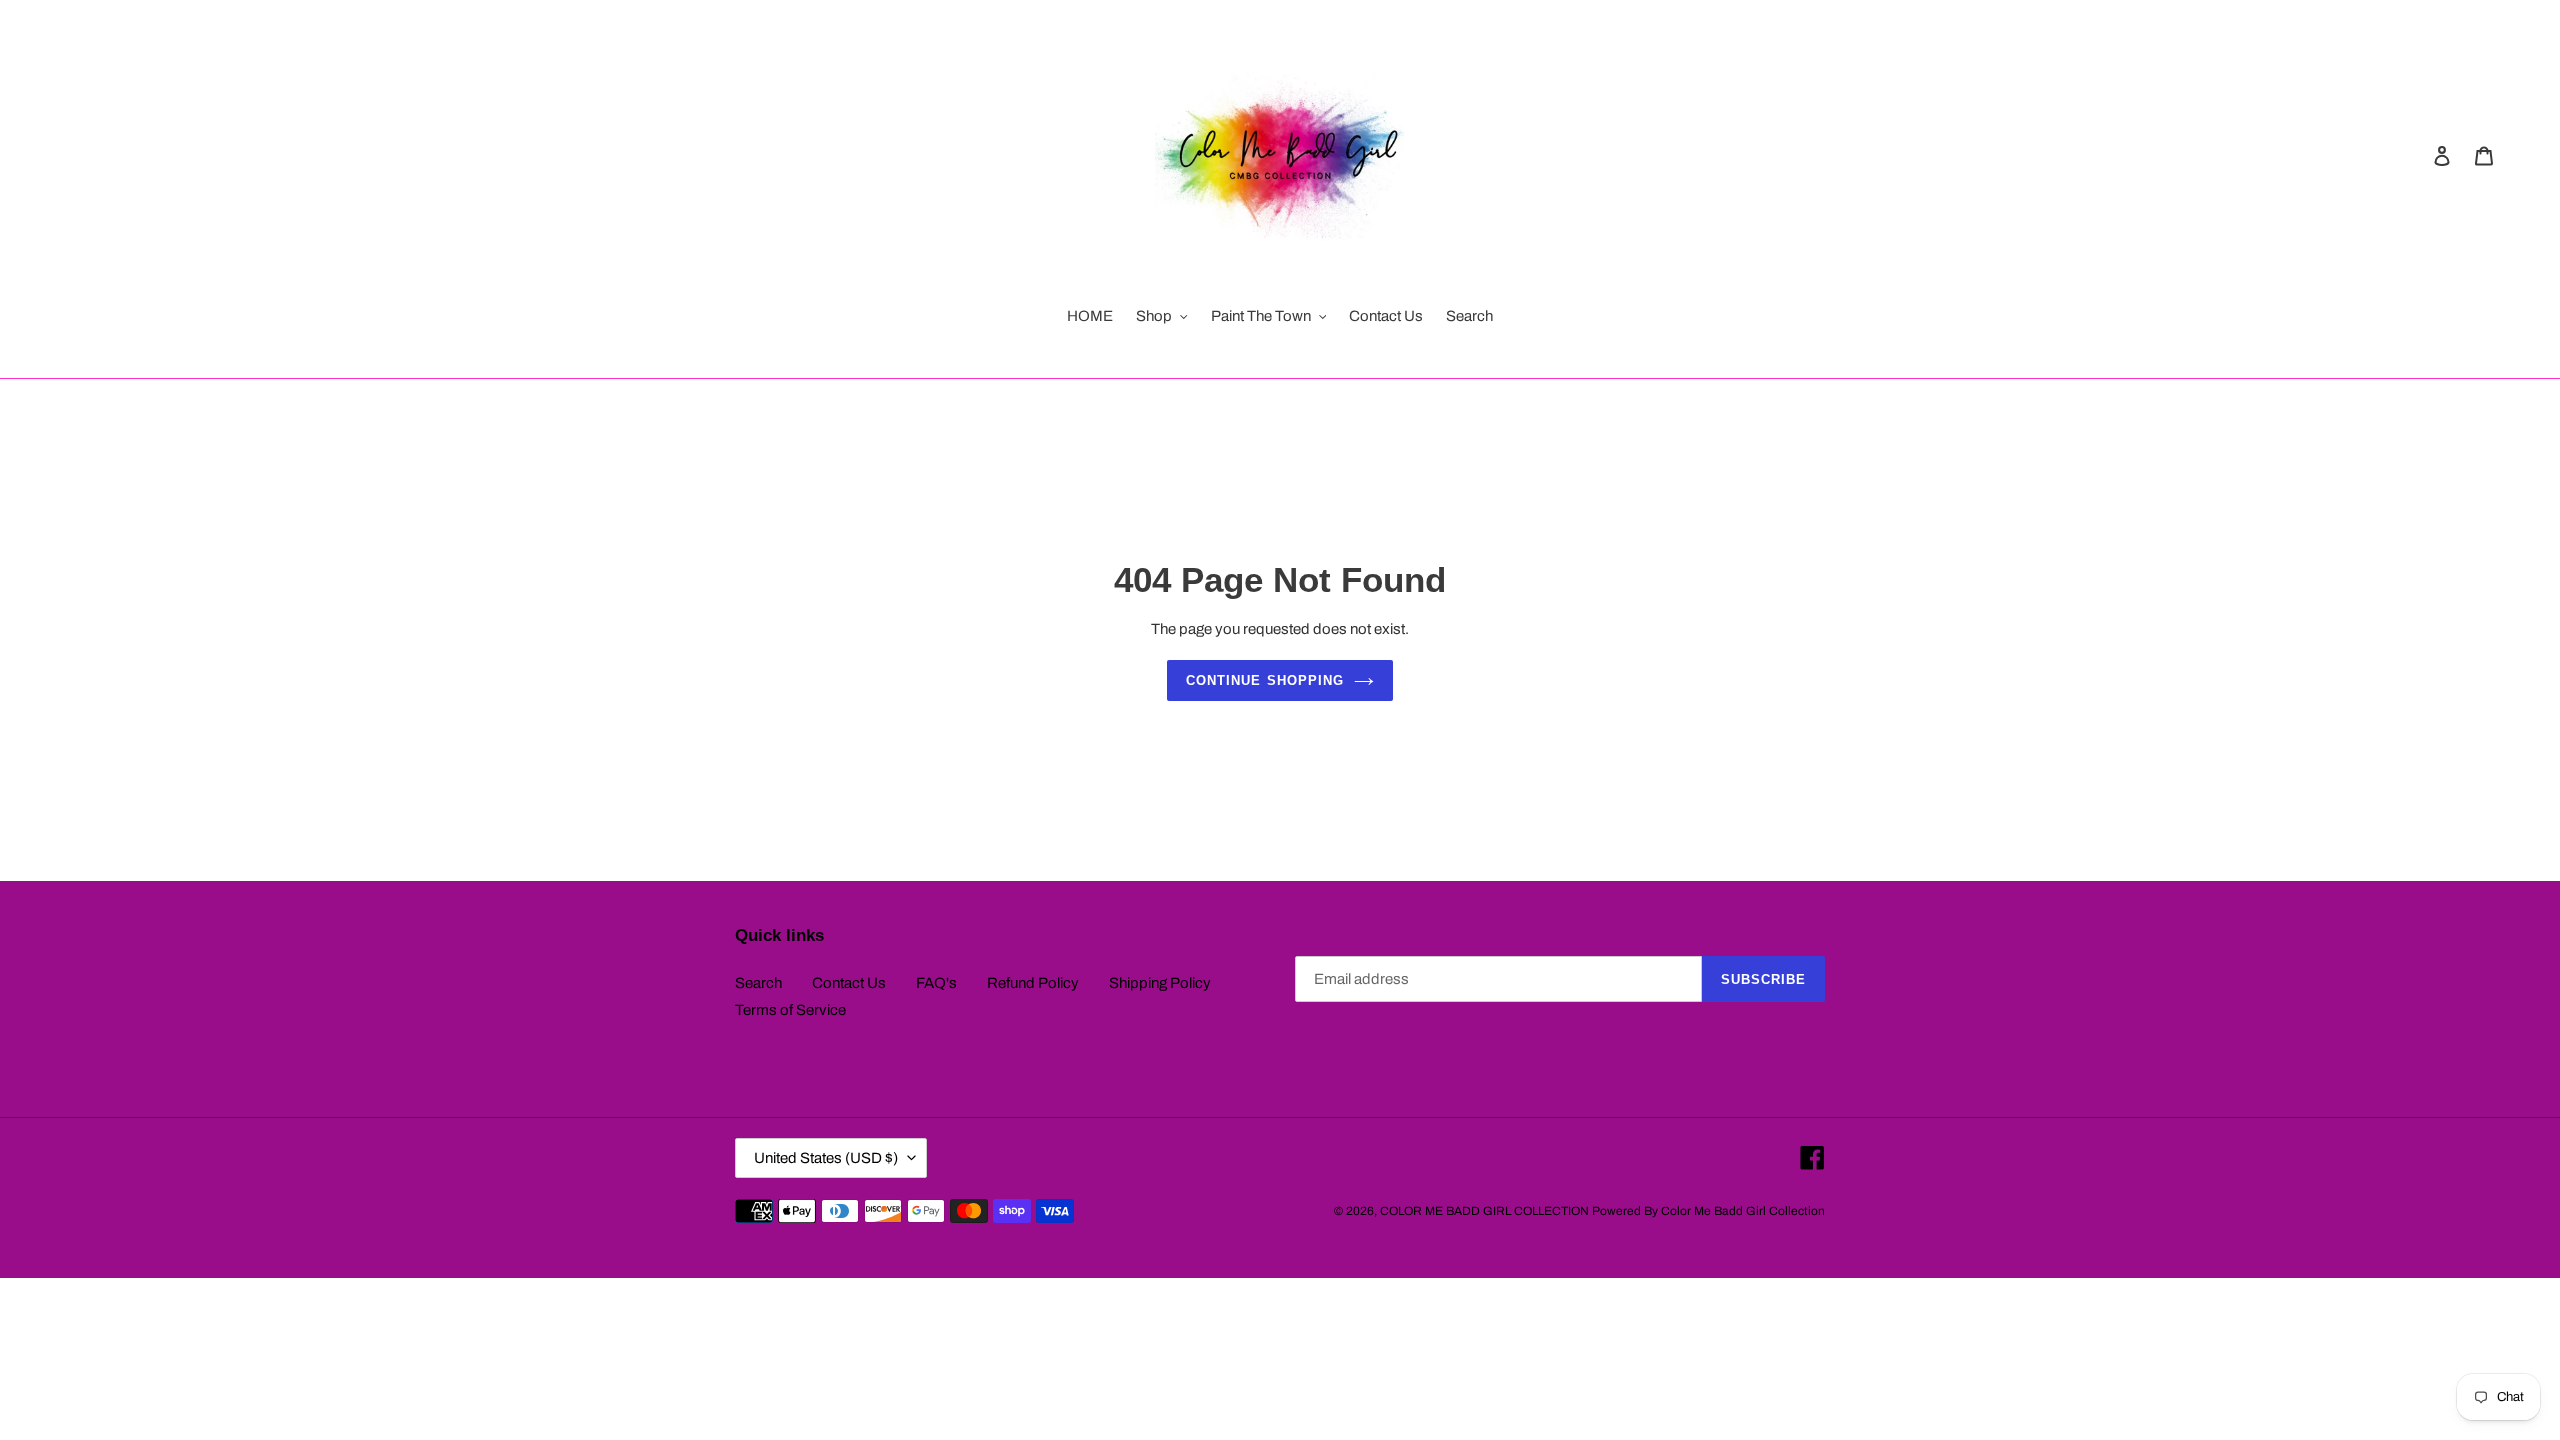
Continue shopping (1265, 680)
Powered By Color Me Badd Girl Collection (1708, 1211)
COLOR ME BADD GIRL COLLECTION (1484, 1211)
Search (758, 983)
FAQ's (936, 983)
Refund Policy (1033, 983)
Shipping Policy (1160, 983)
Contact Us (849, 983)
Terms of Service (790, 1010)
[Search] (2415, 155)
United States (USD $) (826, 1158)
